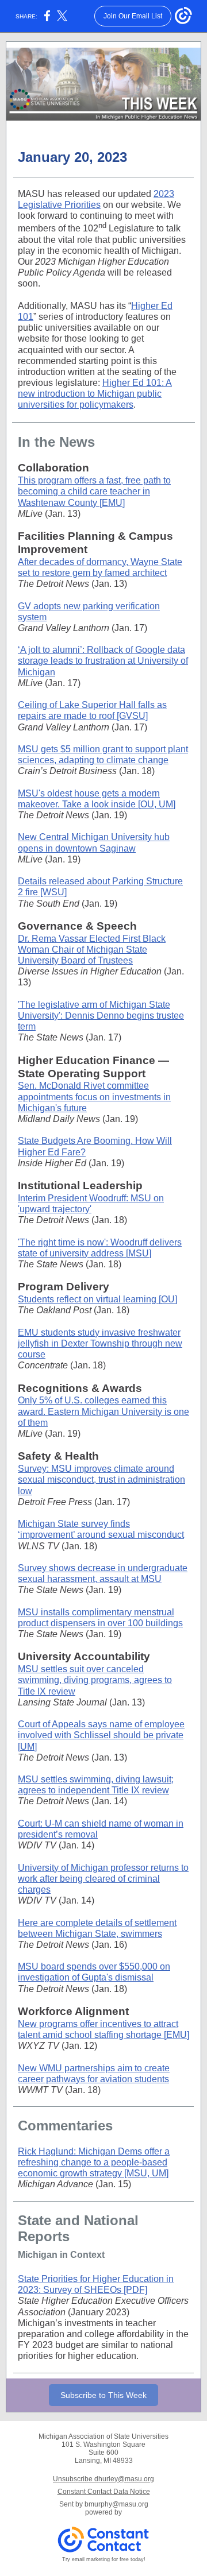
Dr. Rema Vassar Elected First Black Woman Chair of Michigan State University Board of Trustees (92, 949)
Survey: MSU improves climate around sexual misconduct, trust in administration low (101, 1480)
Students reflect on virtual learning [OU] (97, 1299)
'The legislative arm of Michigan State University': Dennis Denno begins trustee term (101, 1016)
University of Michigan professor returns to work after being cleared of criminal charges (103, 1879)
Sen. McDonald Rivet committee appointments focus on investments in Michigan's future (94, 1096)
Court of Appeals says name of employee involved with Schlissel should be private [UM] (101, 1735)
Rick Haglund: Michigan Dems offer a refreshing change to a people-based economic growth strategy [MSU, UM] (94, 2162)
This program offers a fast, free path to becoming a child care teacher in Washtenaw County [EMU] (94, 491)
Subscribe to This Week (103, 2395)
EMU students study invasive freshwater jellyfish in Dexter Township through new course (100, 1343)
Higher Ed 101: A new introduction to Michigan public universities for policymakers (95, 394)
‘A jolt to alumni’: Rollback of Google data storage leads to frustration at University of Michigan (103, 661)
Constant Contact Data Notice (104, 2492)
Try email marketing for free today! (104, 2559)
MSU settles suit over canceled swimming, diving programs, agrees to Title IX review (95, 1680)
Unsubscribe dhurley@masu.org (103, 2479)
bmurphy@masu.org (116, 2504)
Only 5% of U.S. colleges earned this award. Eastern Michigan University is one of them (103, 1411)
